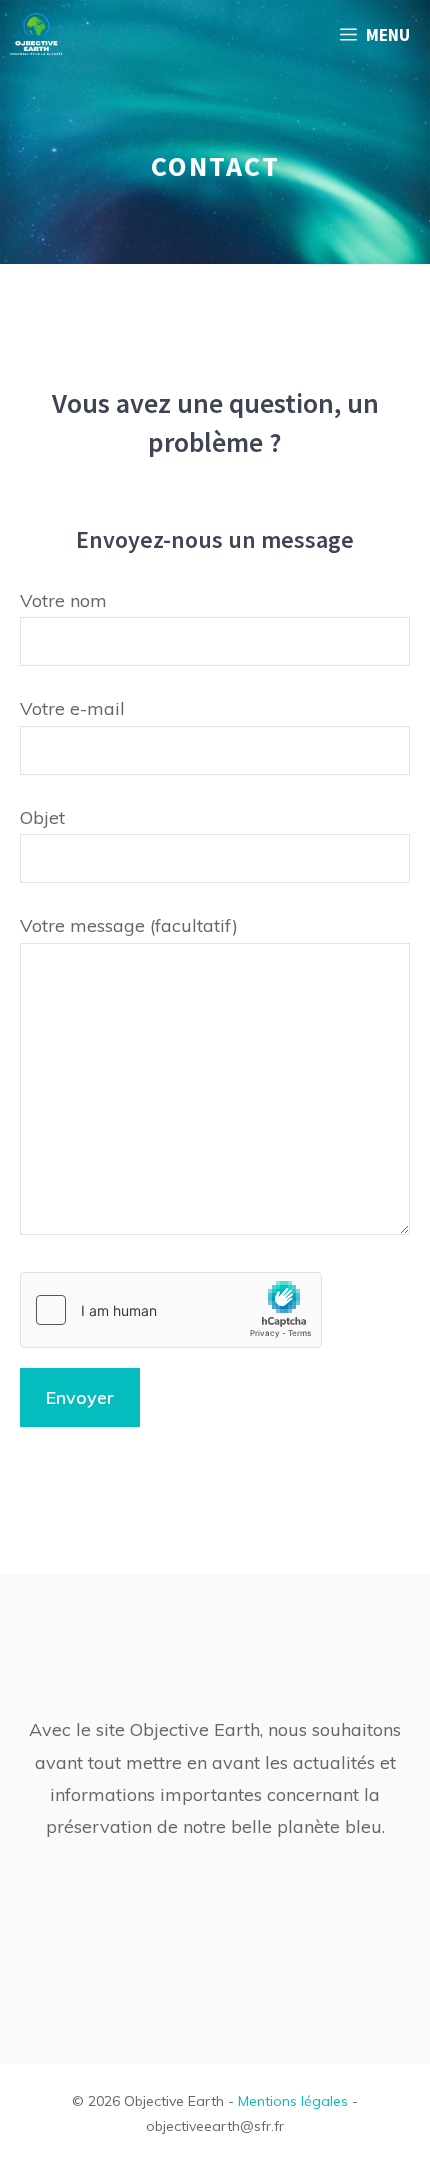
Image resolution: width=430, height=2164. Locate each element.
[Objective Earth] (36, 35)
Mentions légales (293, 2101)
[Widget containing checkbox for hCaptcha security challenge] (171, 1310)
